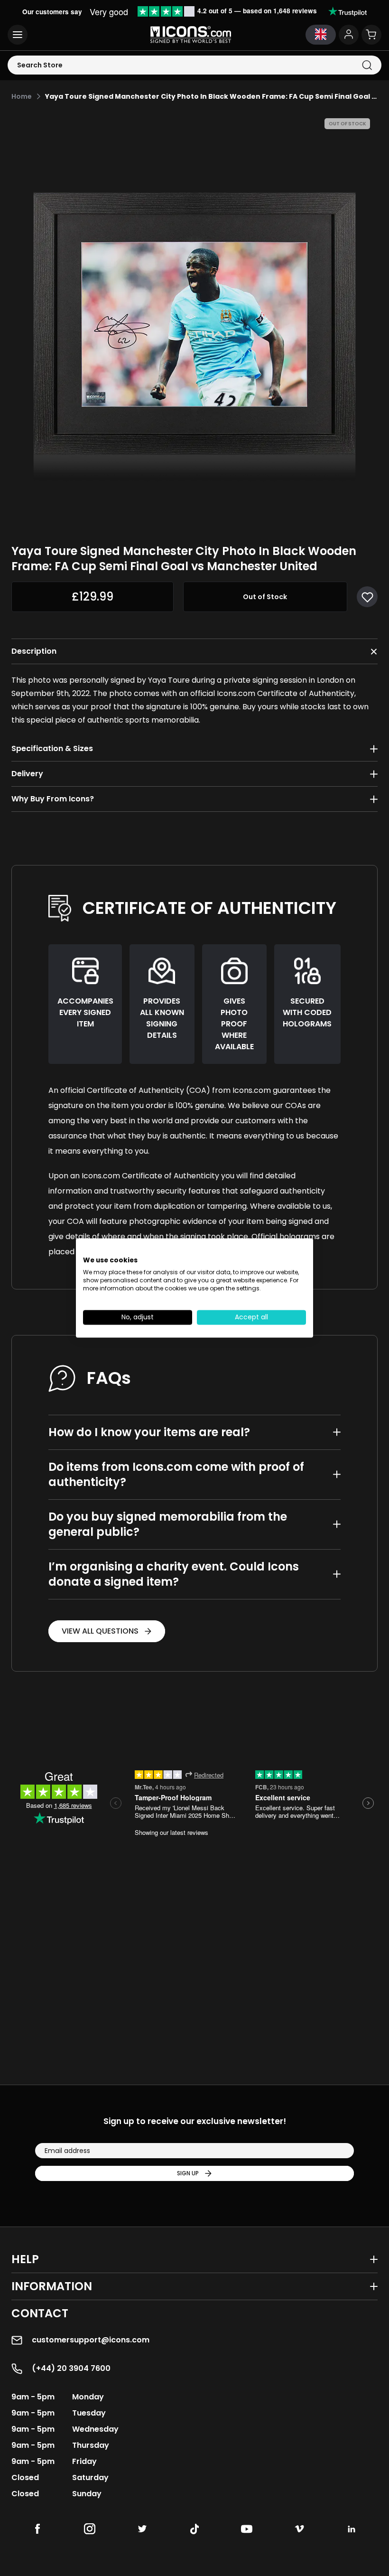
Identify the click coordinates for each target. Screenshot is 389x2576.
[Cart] (371, 35)
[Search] (367, 65)
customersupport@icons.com (91, 2340)
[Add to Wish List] (367, 597)
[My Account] (349, 35)
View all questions (100, 1631)
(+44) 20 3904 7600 (71, 2368)
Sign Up (188, 2173)
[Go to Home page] (191, 35)
